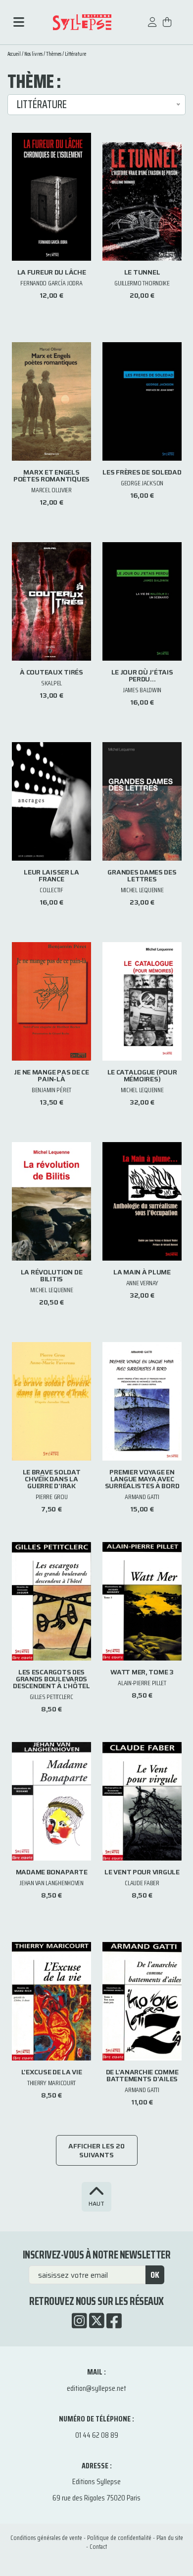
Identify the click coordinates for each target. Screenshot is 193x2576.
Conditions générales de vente (46, 2538)
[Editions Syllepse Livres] (82, 22)
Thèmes (54, 54)
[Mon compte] (152, 27)
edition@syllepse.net (96, 2388)
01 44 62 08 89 (97, 2435)
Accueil (14, 54)
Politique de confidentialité (119, 2538)
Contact (98, 2547)
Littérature (75, 54)
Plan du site (170, 2538)
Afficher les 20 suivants (96, 2150)
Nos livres (33, 54)
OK (155, 2275)
